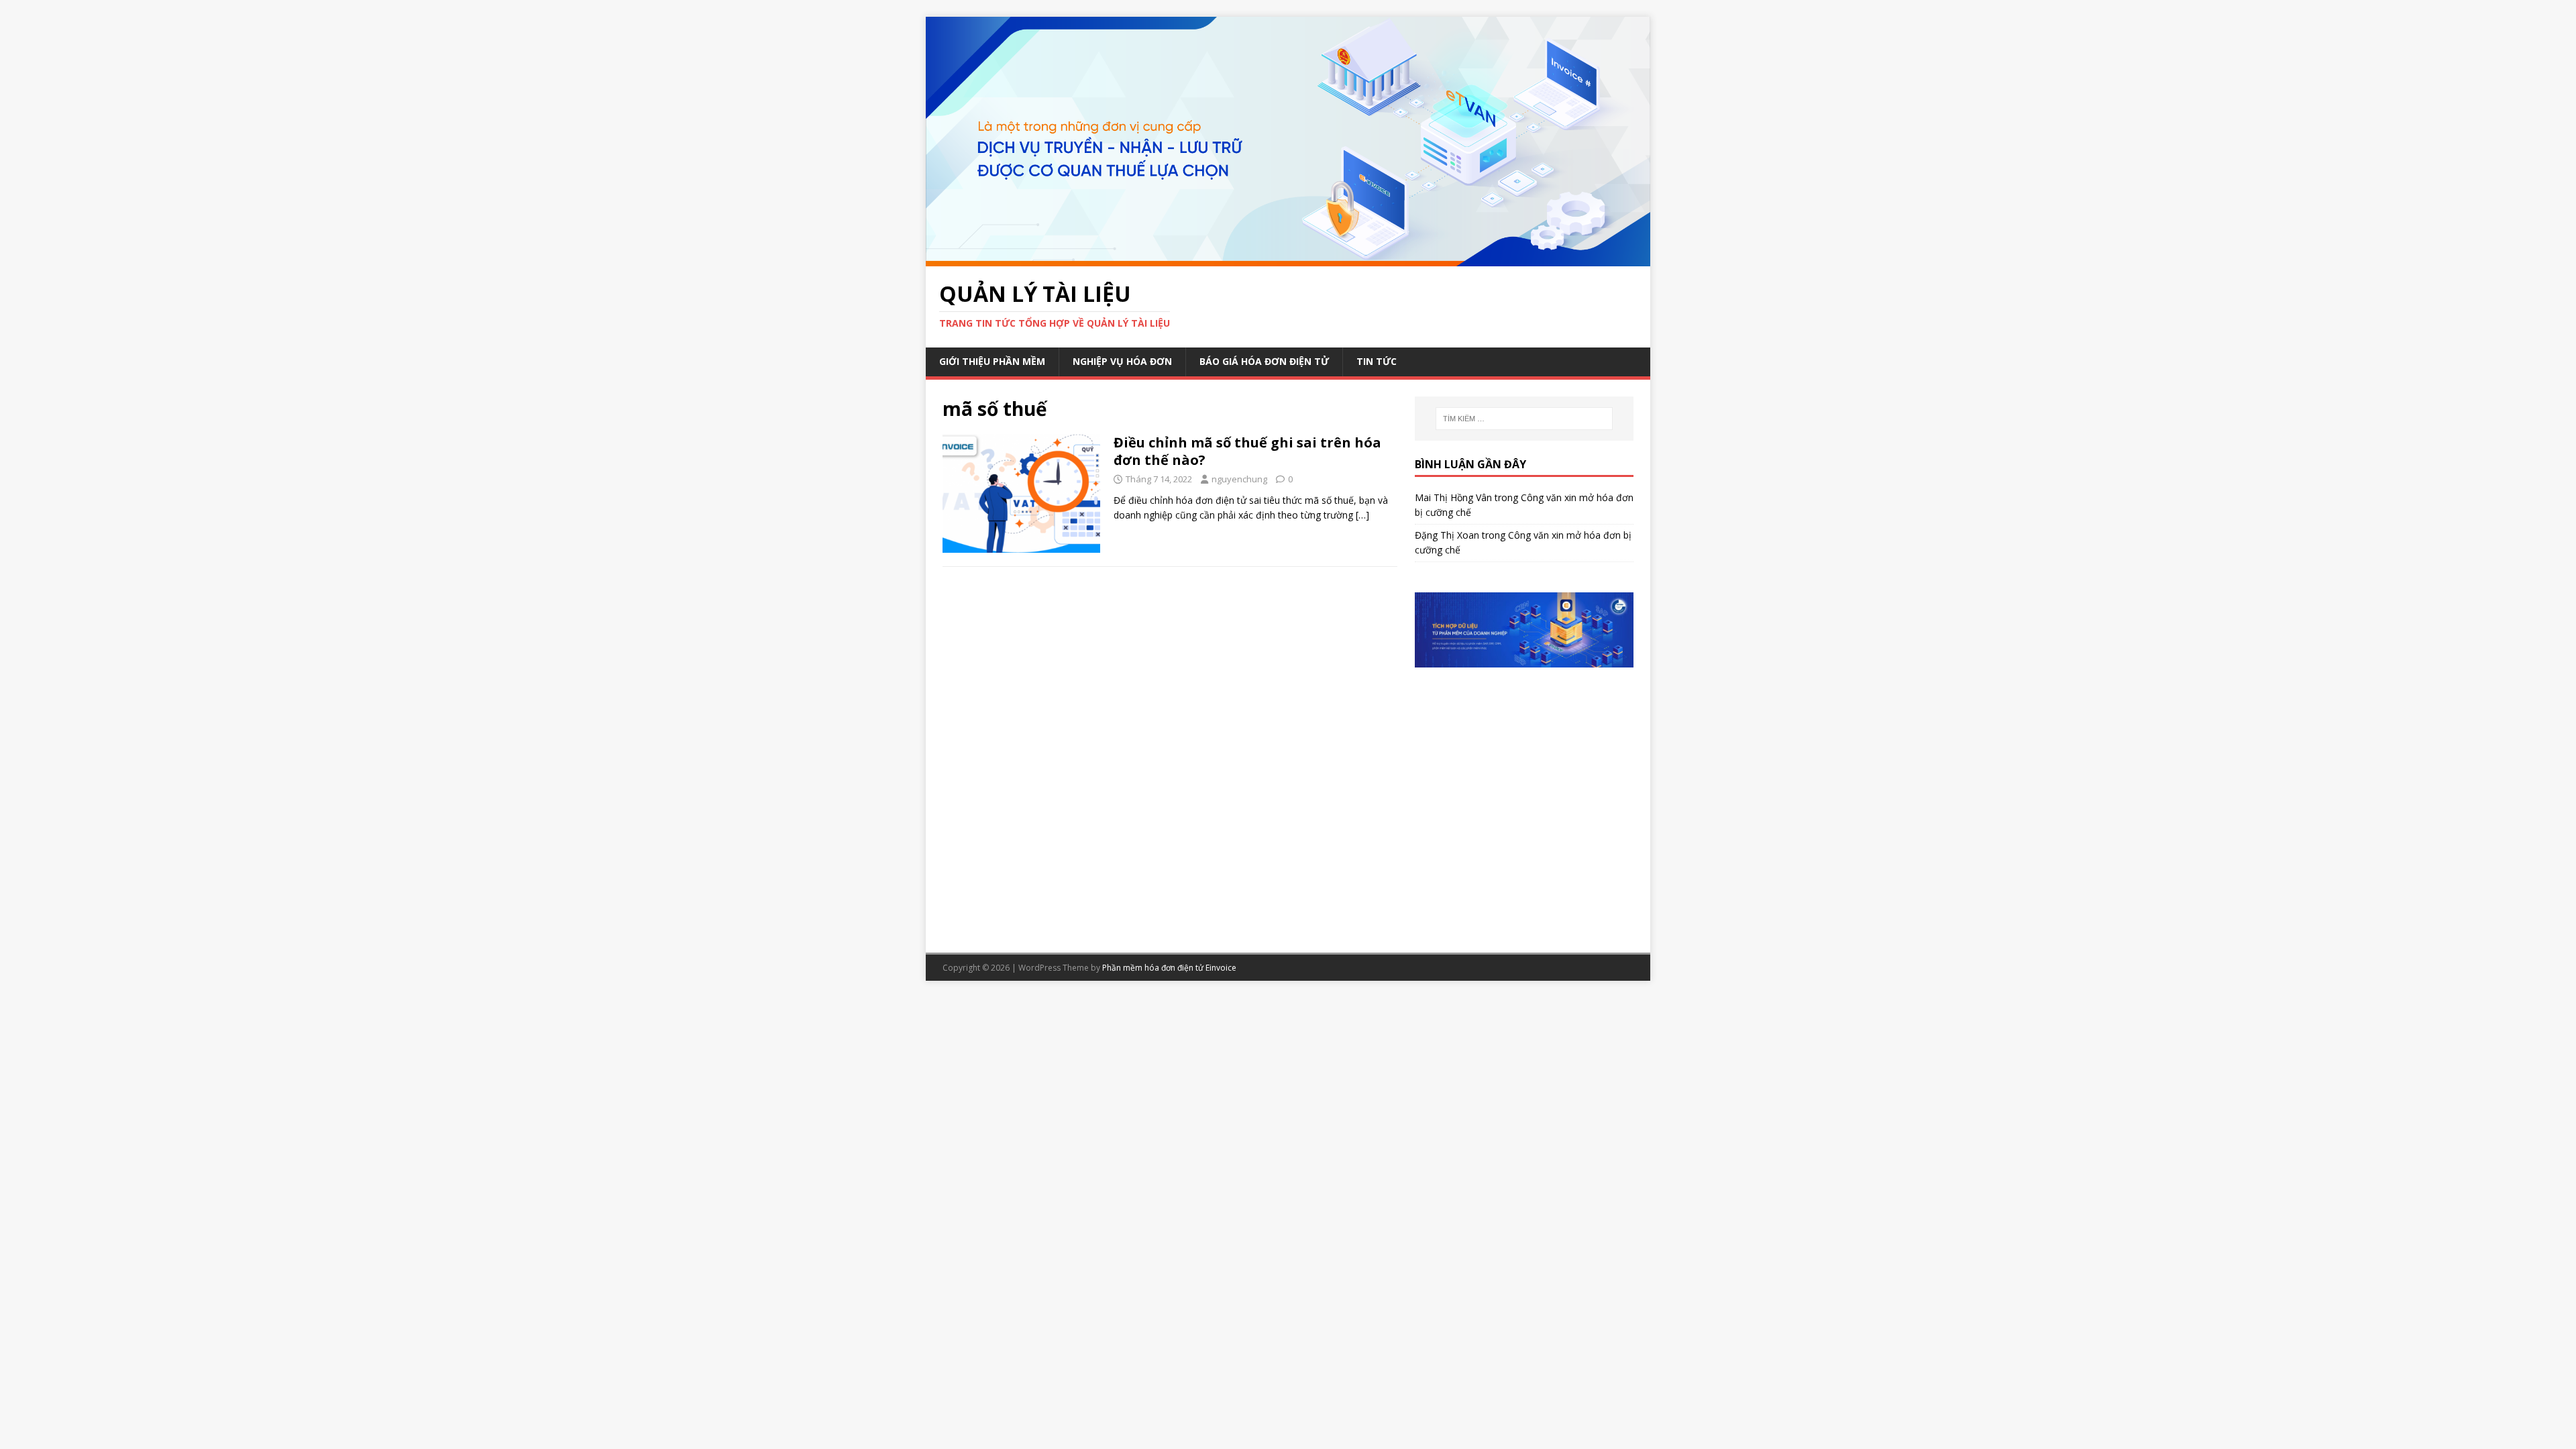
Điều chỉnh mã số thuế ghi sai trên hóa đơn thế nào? (1247, 451)
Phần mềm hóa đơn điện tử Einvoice (1169, 968)
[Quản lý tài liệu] (1288, 258)
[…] (1362, 515)
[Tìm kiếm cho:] (1524, 419)
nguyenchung (1239, 479)
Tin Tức (1377, 361)
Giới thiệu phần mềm (992, 361)
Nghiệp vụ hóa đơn (1122, 361)
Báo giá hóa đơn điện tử (1264, 361)
